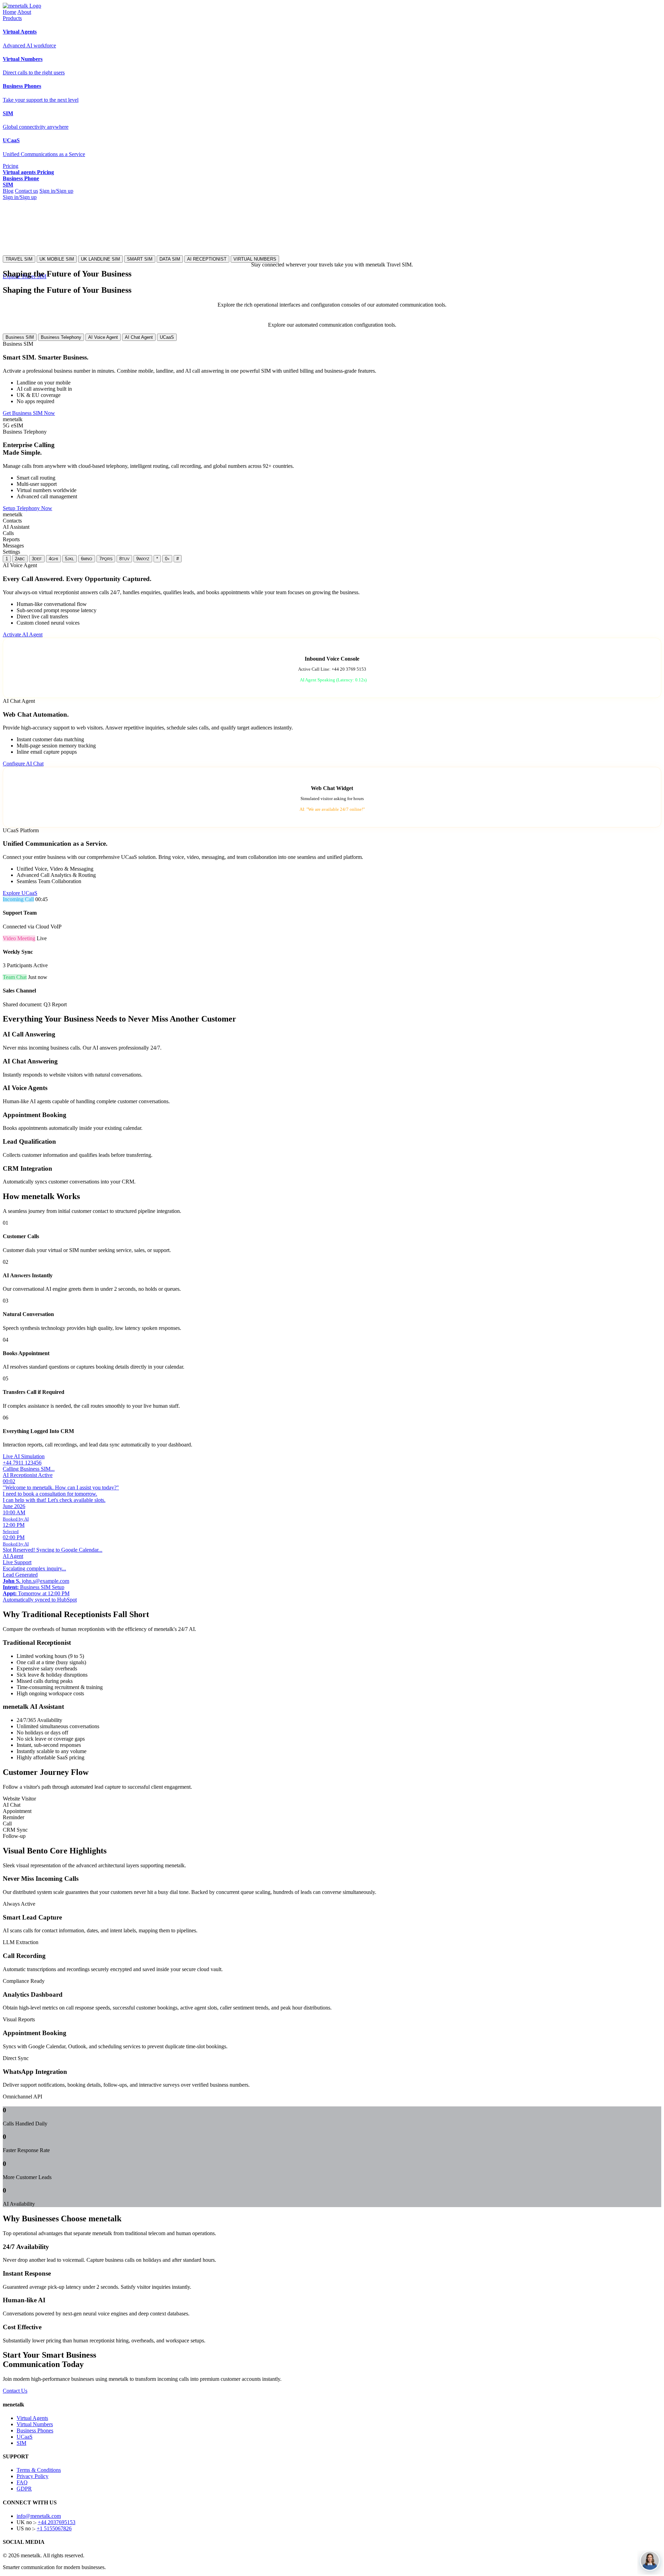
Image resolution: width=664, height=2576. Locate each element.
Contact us (26, 191)
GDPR (24, 2489)
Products (12, 18)
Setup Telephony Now (27, 508)
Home (10, 12)
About (24, 12)
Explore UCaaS (20, 893)
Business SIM (20, 337)
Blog (8, 191)
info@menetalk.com (39, 2516)
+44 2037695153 (57, 2522)
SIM (21, 2443)
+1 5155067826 (54, 2528)
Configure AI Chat (23, 764)
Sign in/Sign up (56, 191)
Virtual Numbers (35, 2424)
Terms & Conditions (39, 2470)
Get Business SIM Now (29, 413)
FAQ (22, 2482)
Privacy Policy (33, 2476)
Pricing (11, 166)
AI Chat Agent (139, 337)
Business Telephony (61, 337)
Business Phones (35, 2430)
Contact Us (15, 2391)
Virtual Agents (32, 2418)
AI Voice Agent (103, 337)
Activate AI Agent (23, 634)
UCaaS (167, 337)
